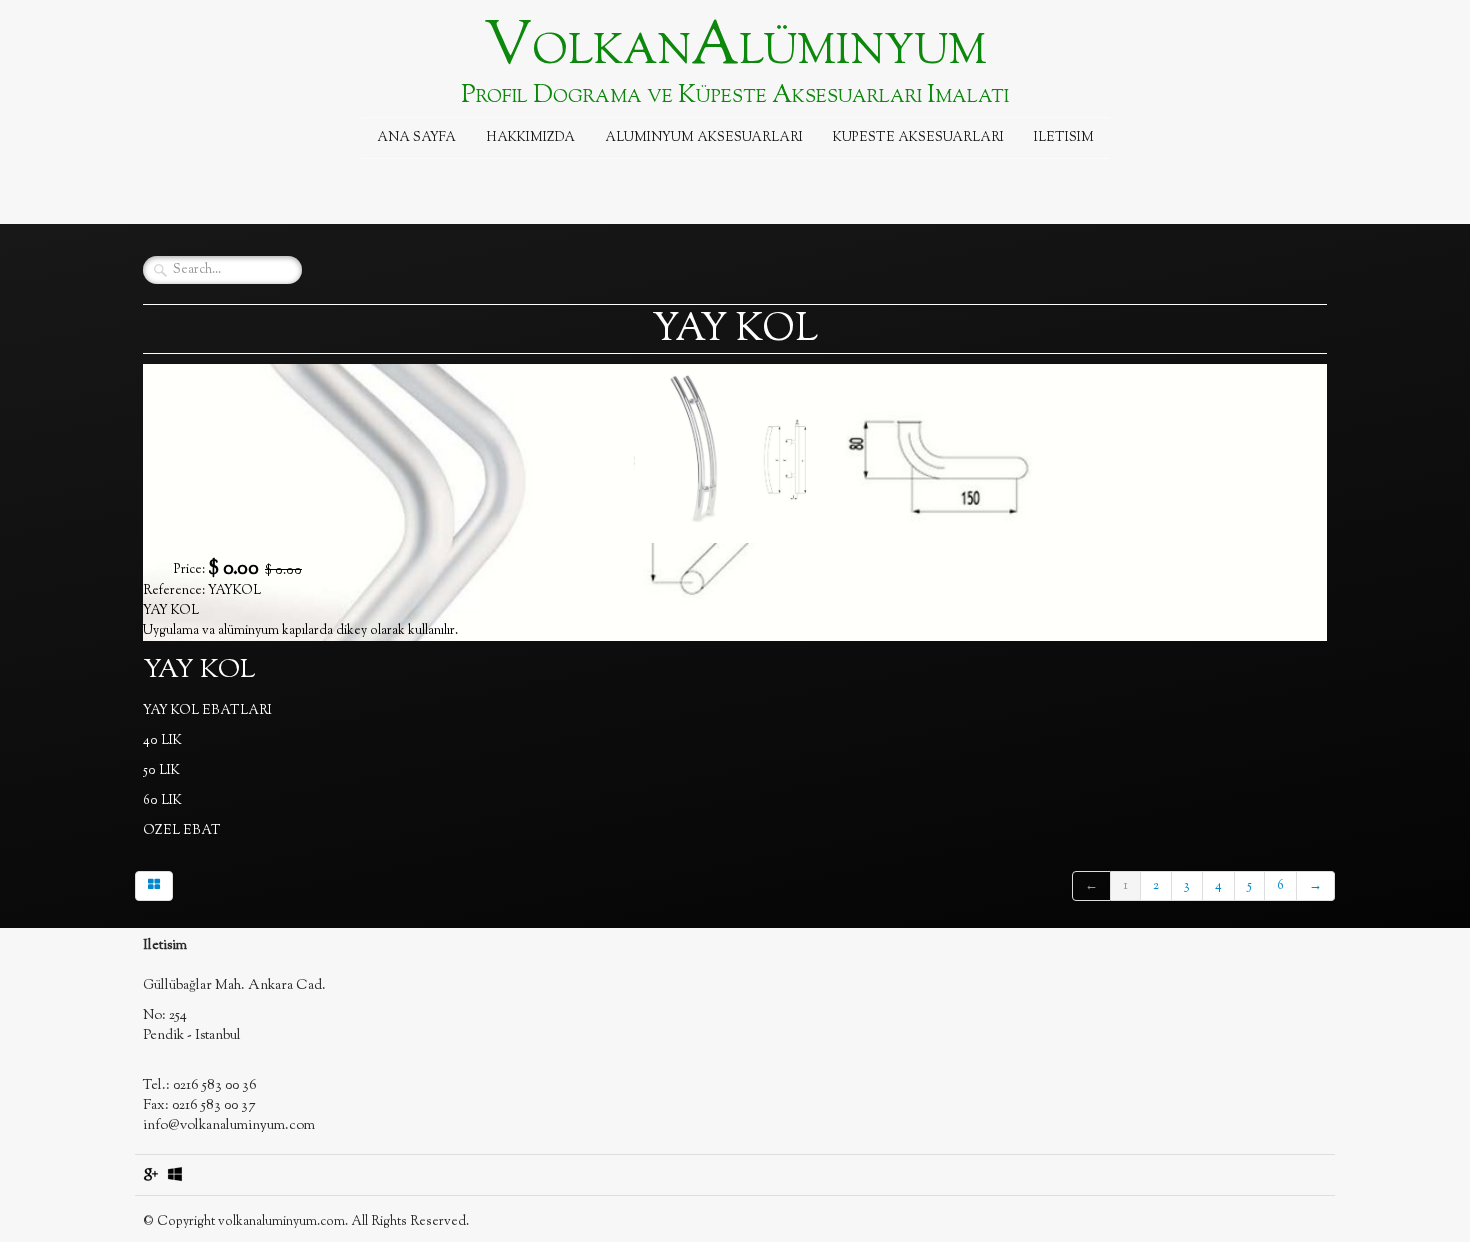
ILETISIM (1064, 138)
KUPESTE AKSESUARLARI (918, 138)
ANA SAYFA (416, 138)
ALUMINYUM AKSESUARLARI (704, 138)
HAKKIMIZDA (530, 138)
